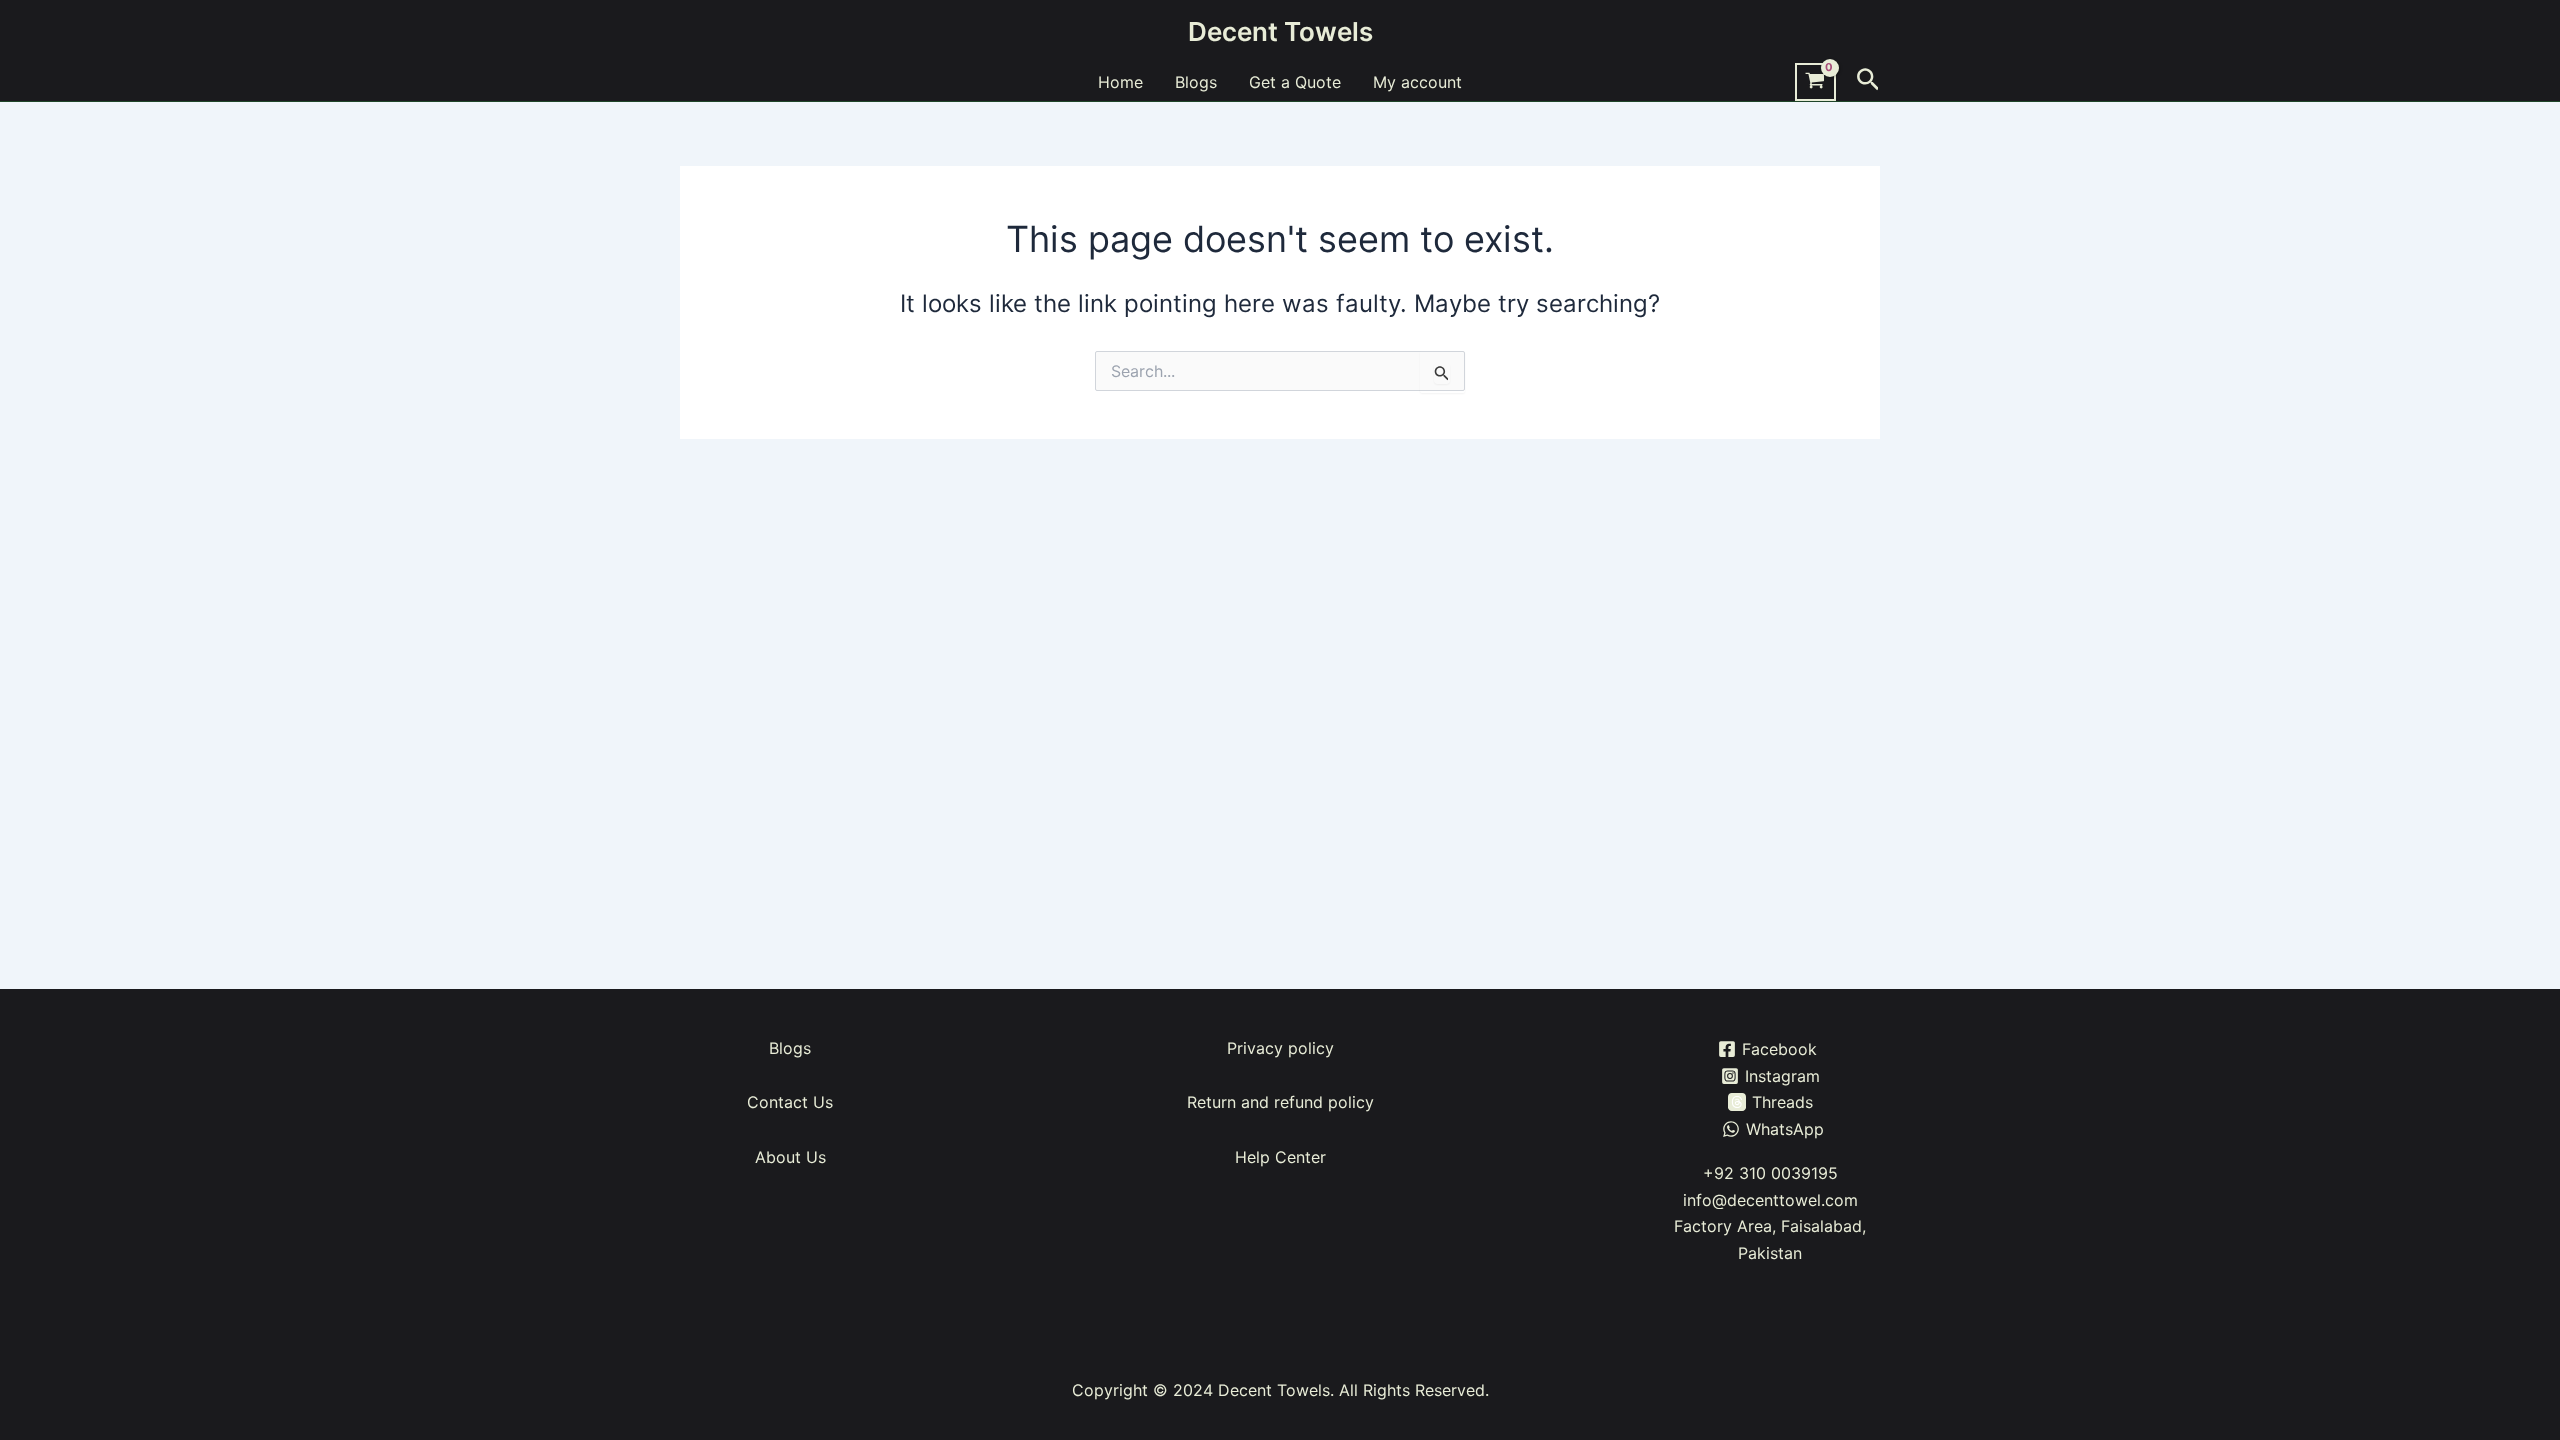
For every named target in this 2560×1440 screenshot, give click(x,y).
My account (1417, 82)
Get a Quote (1295, 82)
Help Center (1280, 1157)
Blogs (1196, 82)
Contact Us (790, 1102)
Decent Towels (1280, 31)
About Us (790, 1157)
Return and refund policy (1280, 1102)
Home (1120, 82)
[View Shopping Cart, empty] (1815, 82)
